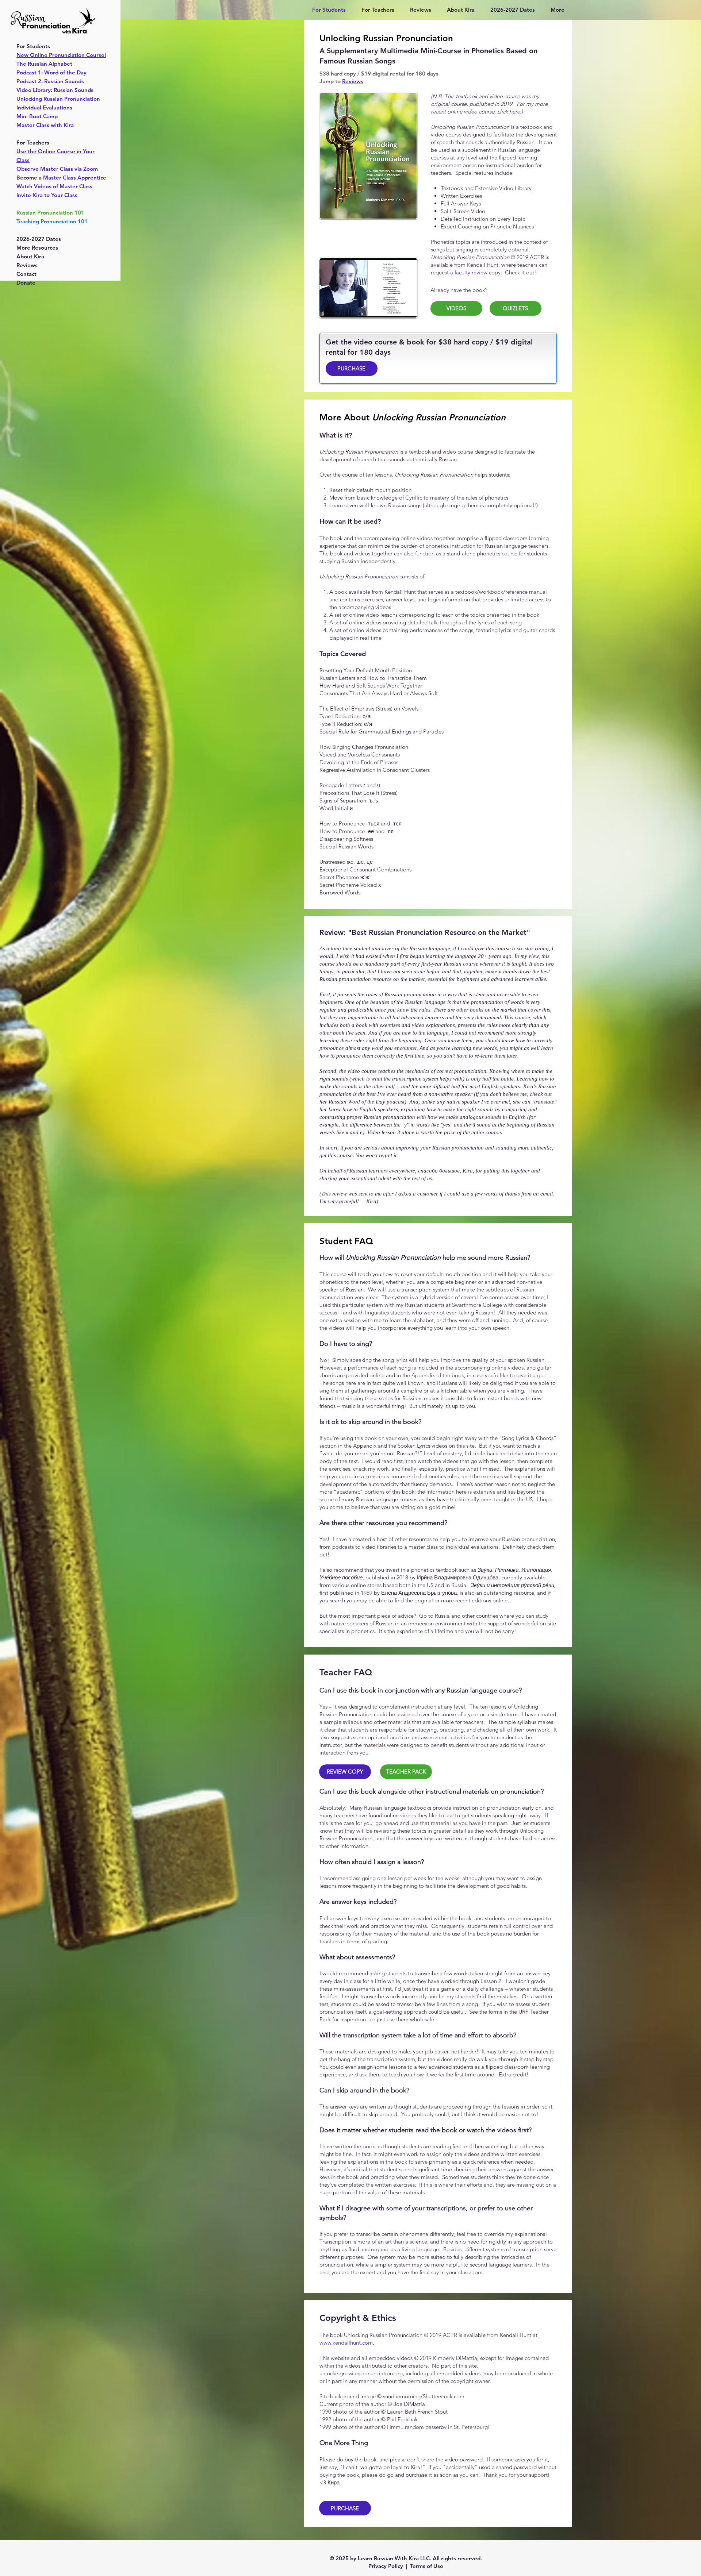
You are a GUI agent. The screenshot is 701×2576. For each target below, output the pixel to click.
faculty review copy (478, 272)
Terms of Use (427, 2566)
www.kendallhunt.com (346, 2343)
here (515, 111)
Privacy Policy (386, 2566)
